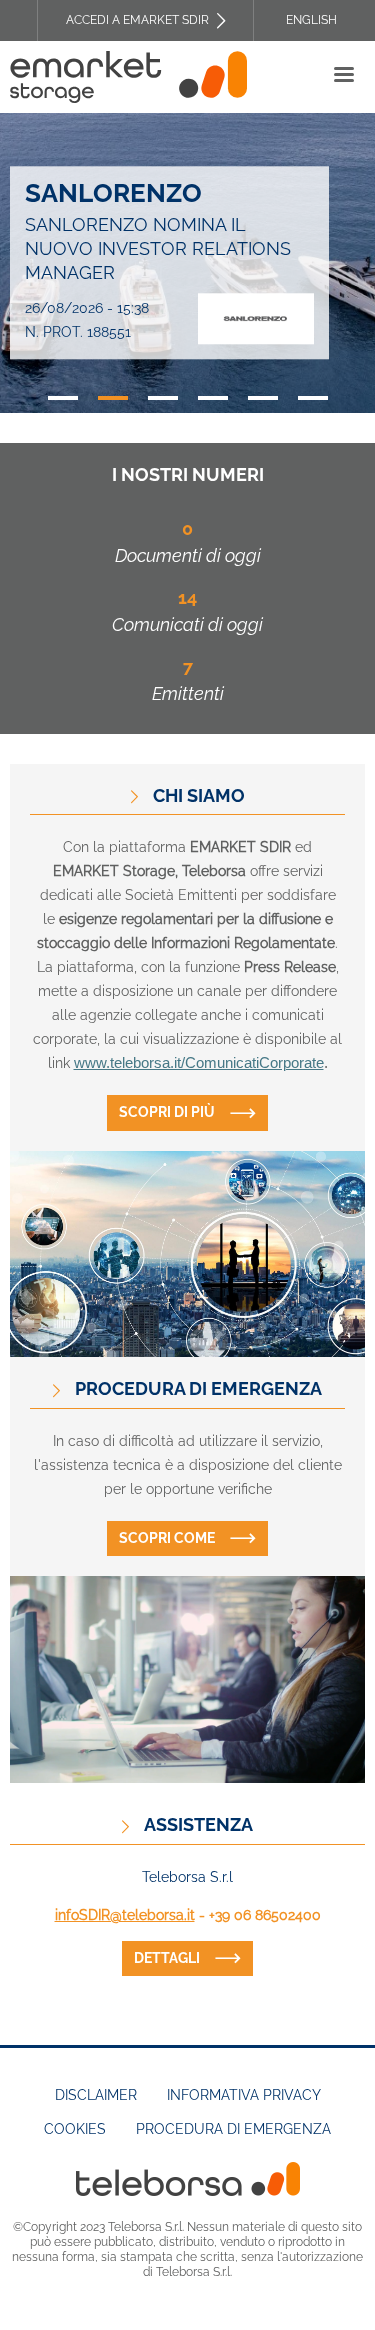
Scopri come (167, 1538)
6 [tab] (313, 398)
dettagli (167, 1958)
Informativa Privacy (244, 2095)
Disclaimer (96, 2095)
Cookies (75, 2129)
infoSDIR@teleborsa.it (125, 1915)
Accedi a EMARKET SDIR (137, 20)
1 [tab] (63, 398)
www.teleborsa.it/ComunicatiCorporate (199, 1063)
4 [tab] (213, 398)
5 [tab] (263, 398)
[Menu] (343, 76)
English (311, 20)
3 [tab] (163, 398)
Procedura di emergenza (233, 2129)
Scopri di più (167, 1112)
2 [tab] (113, 398)
